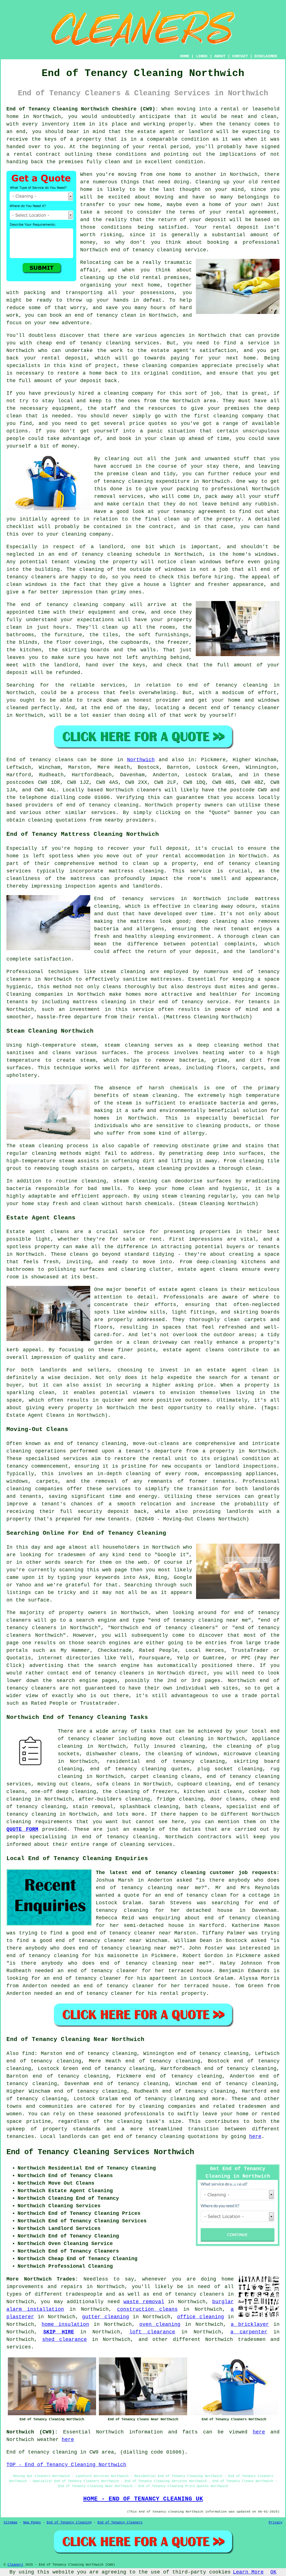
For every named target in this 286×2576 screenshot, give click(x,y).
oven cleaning (160, 2324)
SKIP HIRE (59, 2332)
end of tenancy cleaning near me (148, 1888)
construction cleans (147, 2309)
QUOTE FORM (22, 1829)
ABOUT (220, 56)
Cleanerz (15, 2565)
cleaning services (146, 1844)
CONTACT (240, 56)
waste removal (144, 2302)
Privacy (276, 2523)
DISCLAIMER (266, 56)
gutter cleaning (105, 2317)
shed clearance (65, 2340)
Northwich (141, 760)
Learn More (248, 2572)
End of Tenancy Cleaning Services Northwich (100, 2152)
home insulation (65, 2324)
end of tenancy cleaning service (159, 250)
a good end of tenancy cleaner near (118, 1933)
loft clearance (152, 2332)
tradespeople (84, 2294)
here (255, 2137)
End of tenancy (29, 760)
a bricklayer (250, 2324)
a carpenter (249, 2332)
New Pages (32, 2523)
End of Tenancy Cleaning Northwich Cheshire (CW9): (82, 109)
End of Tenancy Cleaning (69, 2523)
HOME (185, 56)
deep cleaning (216, 921)
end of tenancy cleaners (189, 2294)
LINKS (202, 56)
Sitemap (10, 2523)
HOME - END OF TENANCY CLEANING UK (143, 2499)
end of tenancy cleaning (102, 805)
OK (273, 2572)
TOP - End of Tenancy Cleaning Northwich (66, 2465)
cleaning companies (35, 1489)
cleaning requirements (39, 1822)
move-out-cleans (156, 1444)
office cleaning (200, 2317)
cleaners (149, 790)
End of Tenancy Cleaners (120, 2523)
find (28, 2054)
